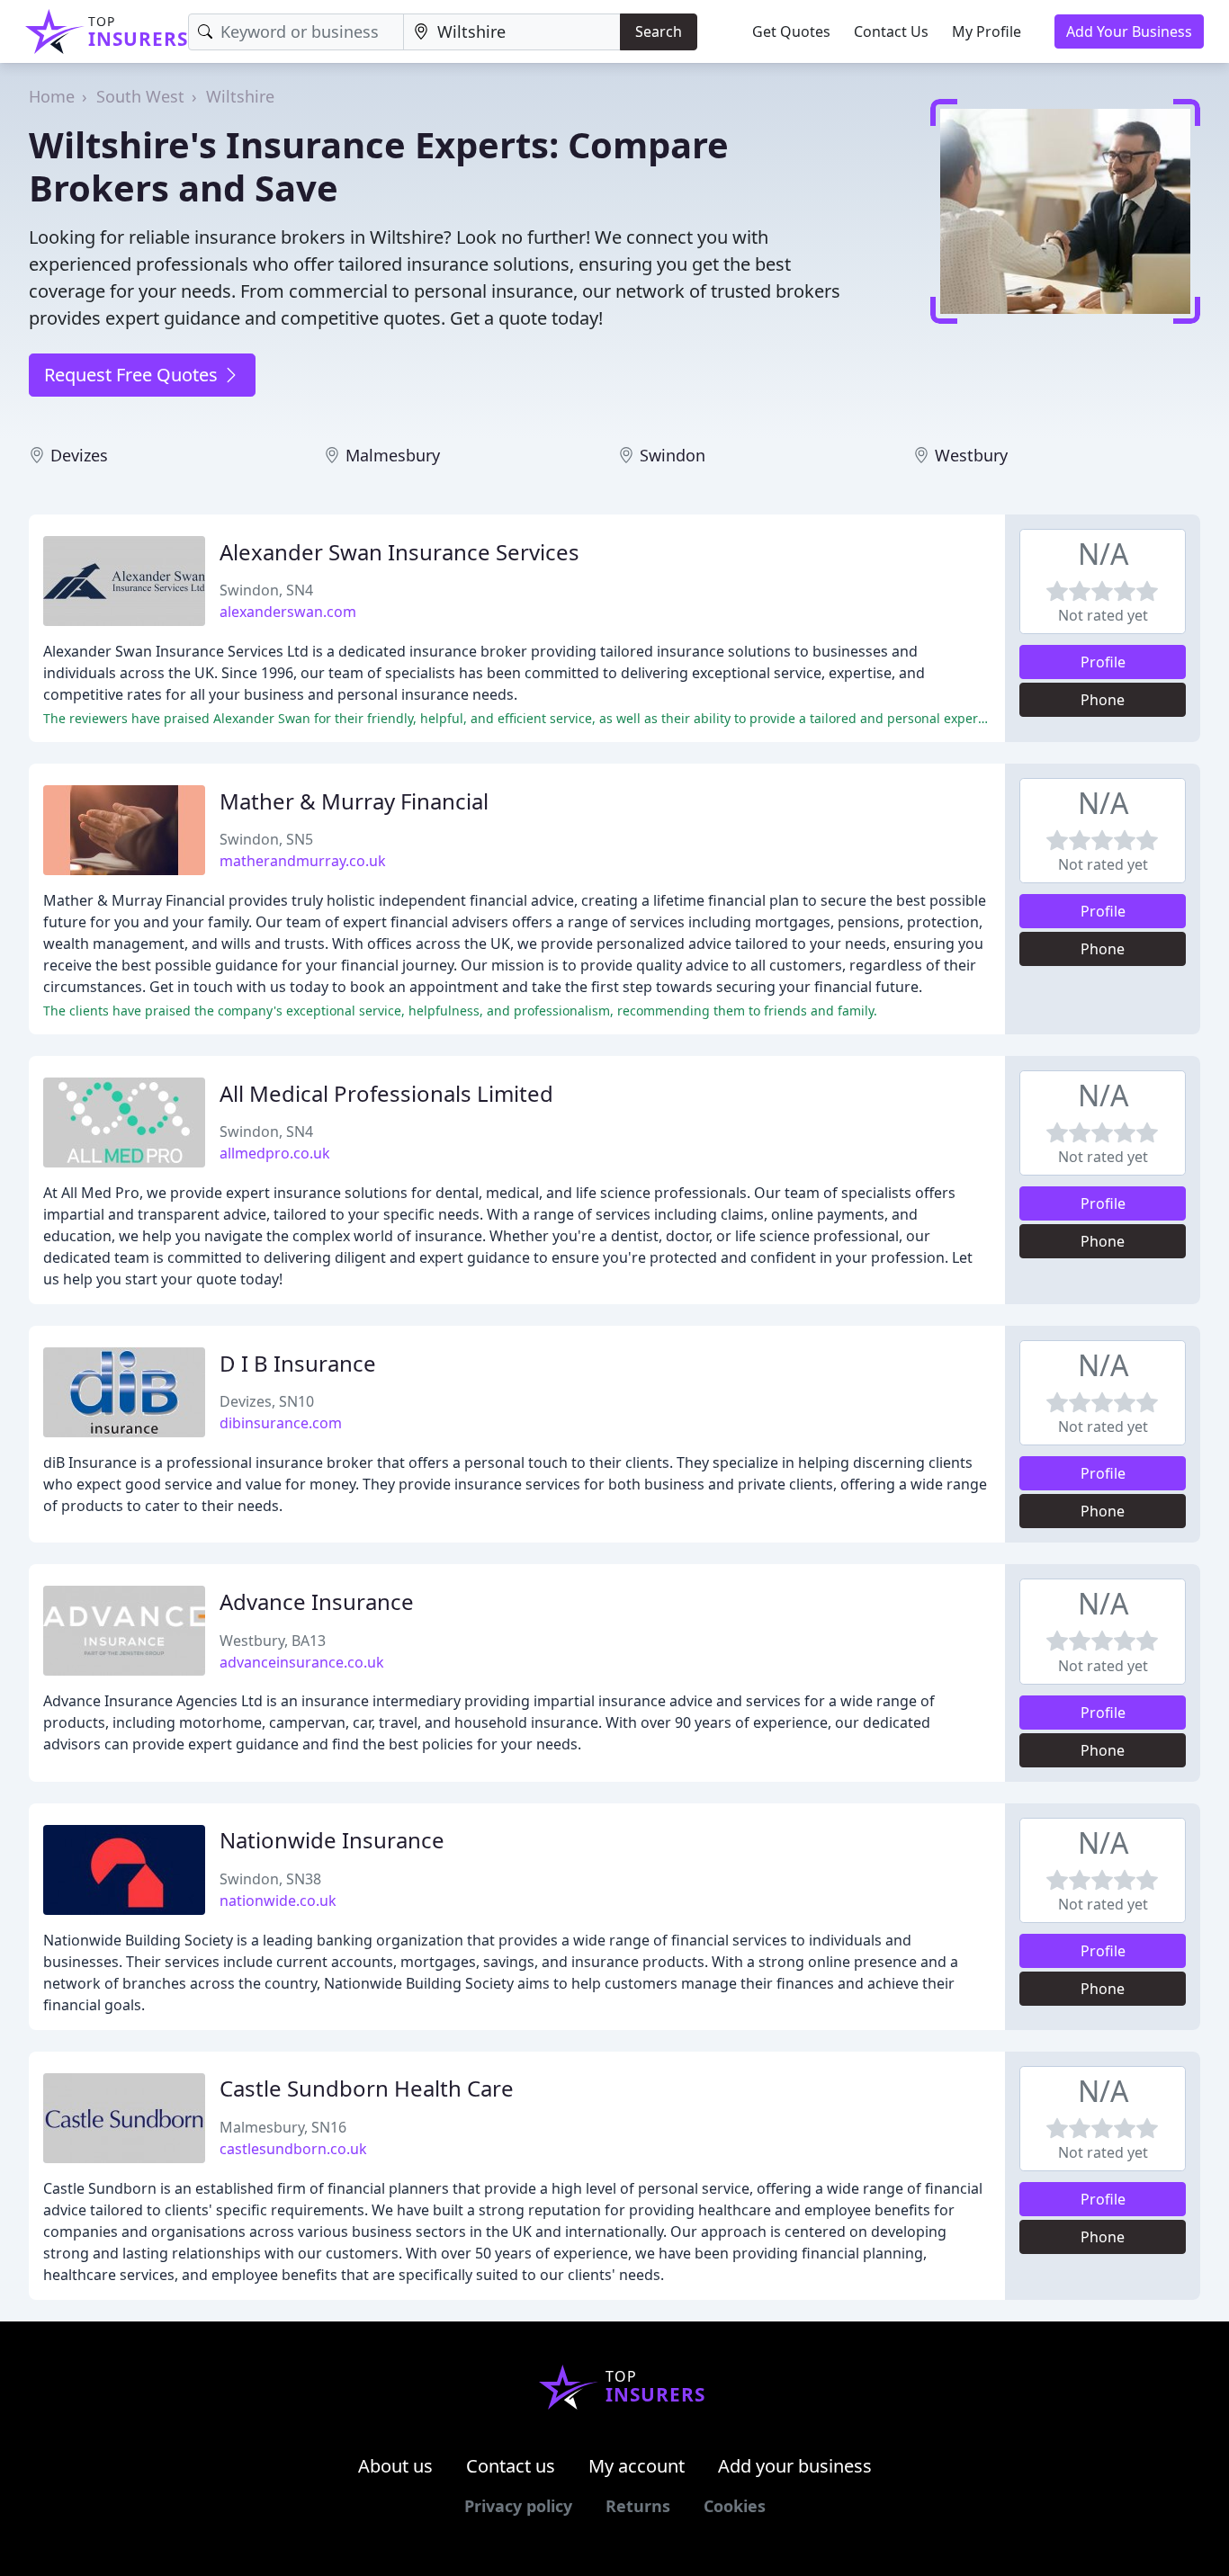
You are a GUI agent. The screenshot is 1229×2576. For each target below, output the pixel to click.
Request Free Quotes (133, 375)
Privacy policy (518, 2506)
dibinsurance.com (281, 1423)
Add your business (795, 2466)
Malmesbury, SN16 (283, 2127)
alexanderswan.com (288, 612)
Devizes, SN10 (267, 1401)
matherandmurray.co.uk (303, 861)
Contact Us (891, 31)
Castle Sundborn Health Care (367, 2088)
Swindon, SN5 (266, 839)
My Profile (987, 31)
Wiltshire (240, 96)
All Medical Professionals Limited (386, 1093)
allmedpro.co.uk (275, 1153)
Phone (1103, 700)
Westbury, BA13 (273, 1641)
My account (637, 2466)
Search (659, 31)
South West (140, 96)
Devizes (79, 455)
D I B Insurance (298, 1363)
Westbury (971, 455)
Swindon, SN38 (270, 1879)
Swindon (673, 455)
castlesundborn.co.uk (293, 2149)
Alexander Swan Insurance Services (399, 552)
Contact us (511, 2466)
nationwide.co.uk (278, 1901)
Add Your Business (1129, 31)
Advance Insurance (317, 1601)
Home (52, 96)
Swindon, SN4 (266, 590)
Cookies (735, 2506)
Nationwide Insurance (332, 1840)
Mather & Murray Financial (354, 801)
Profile (1103, 662)
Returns (638, 2506)
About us (395, 2466)
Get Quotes (791, 31)
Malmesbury (393, 455)
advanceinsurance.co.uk (302, 1662)
